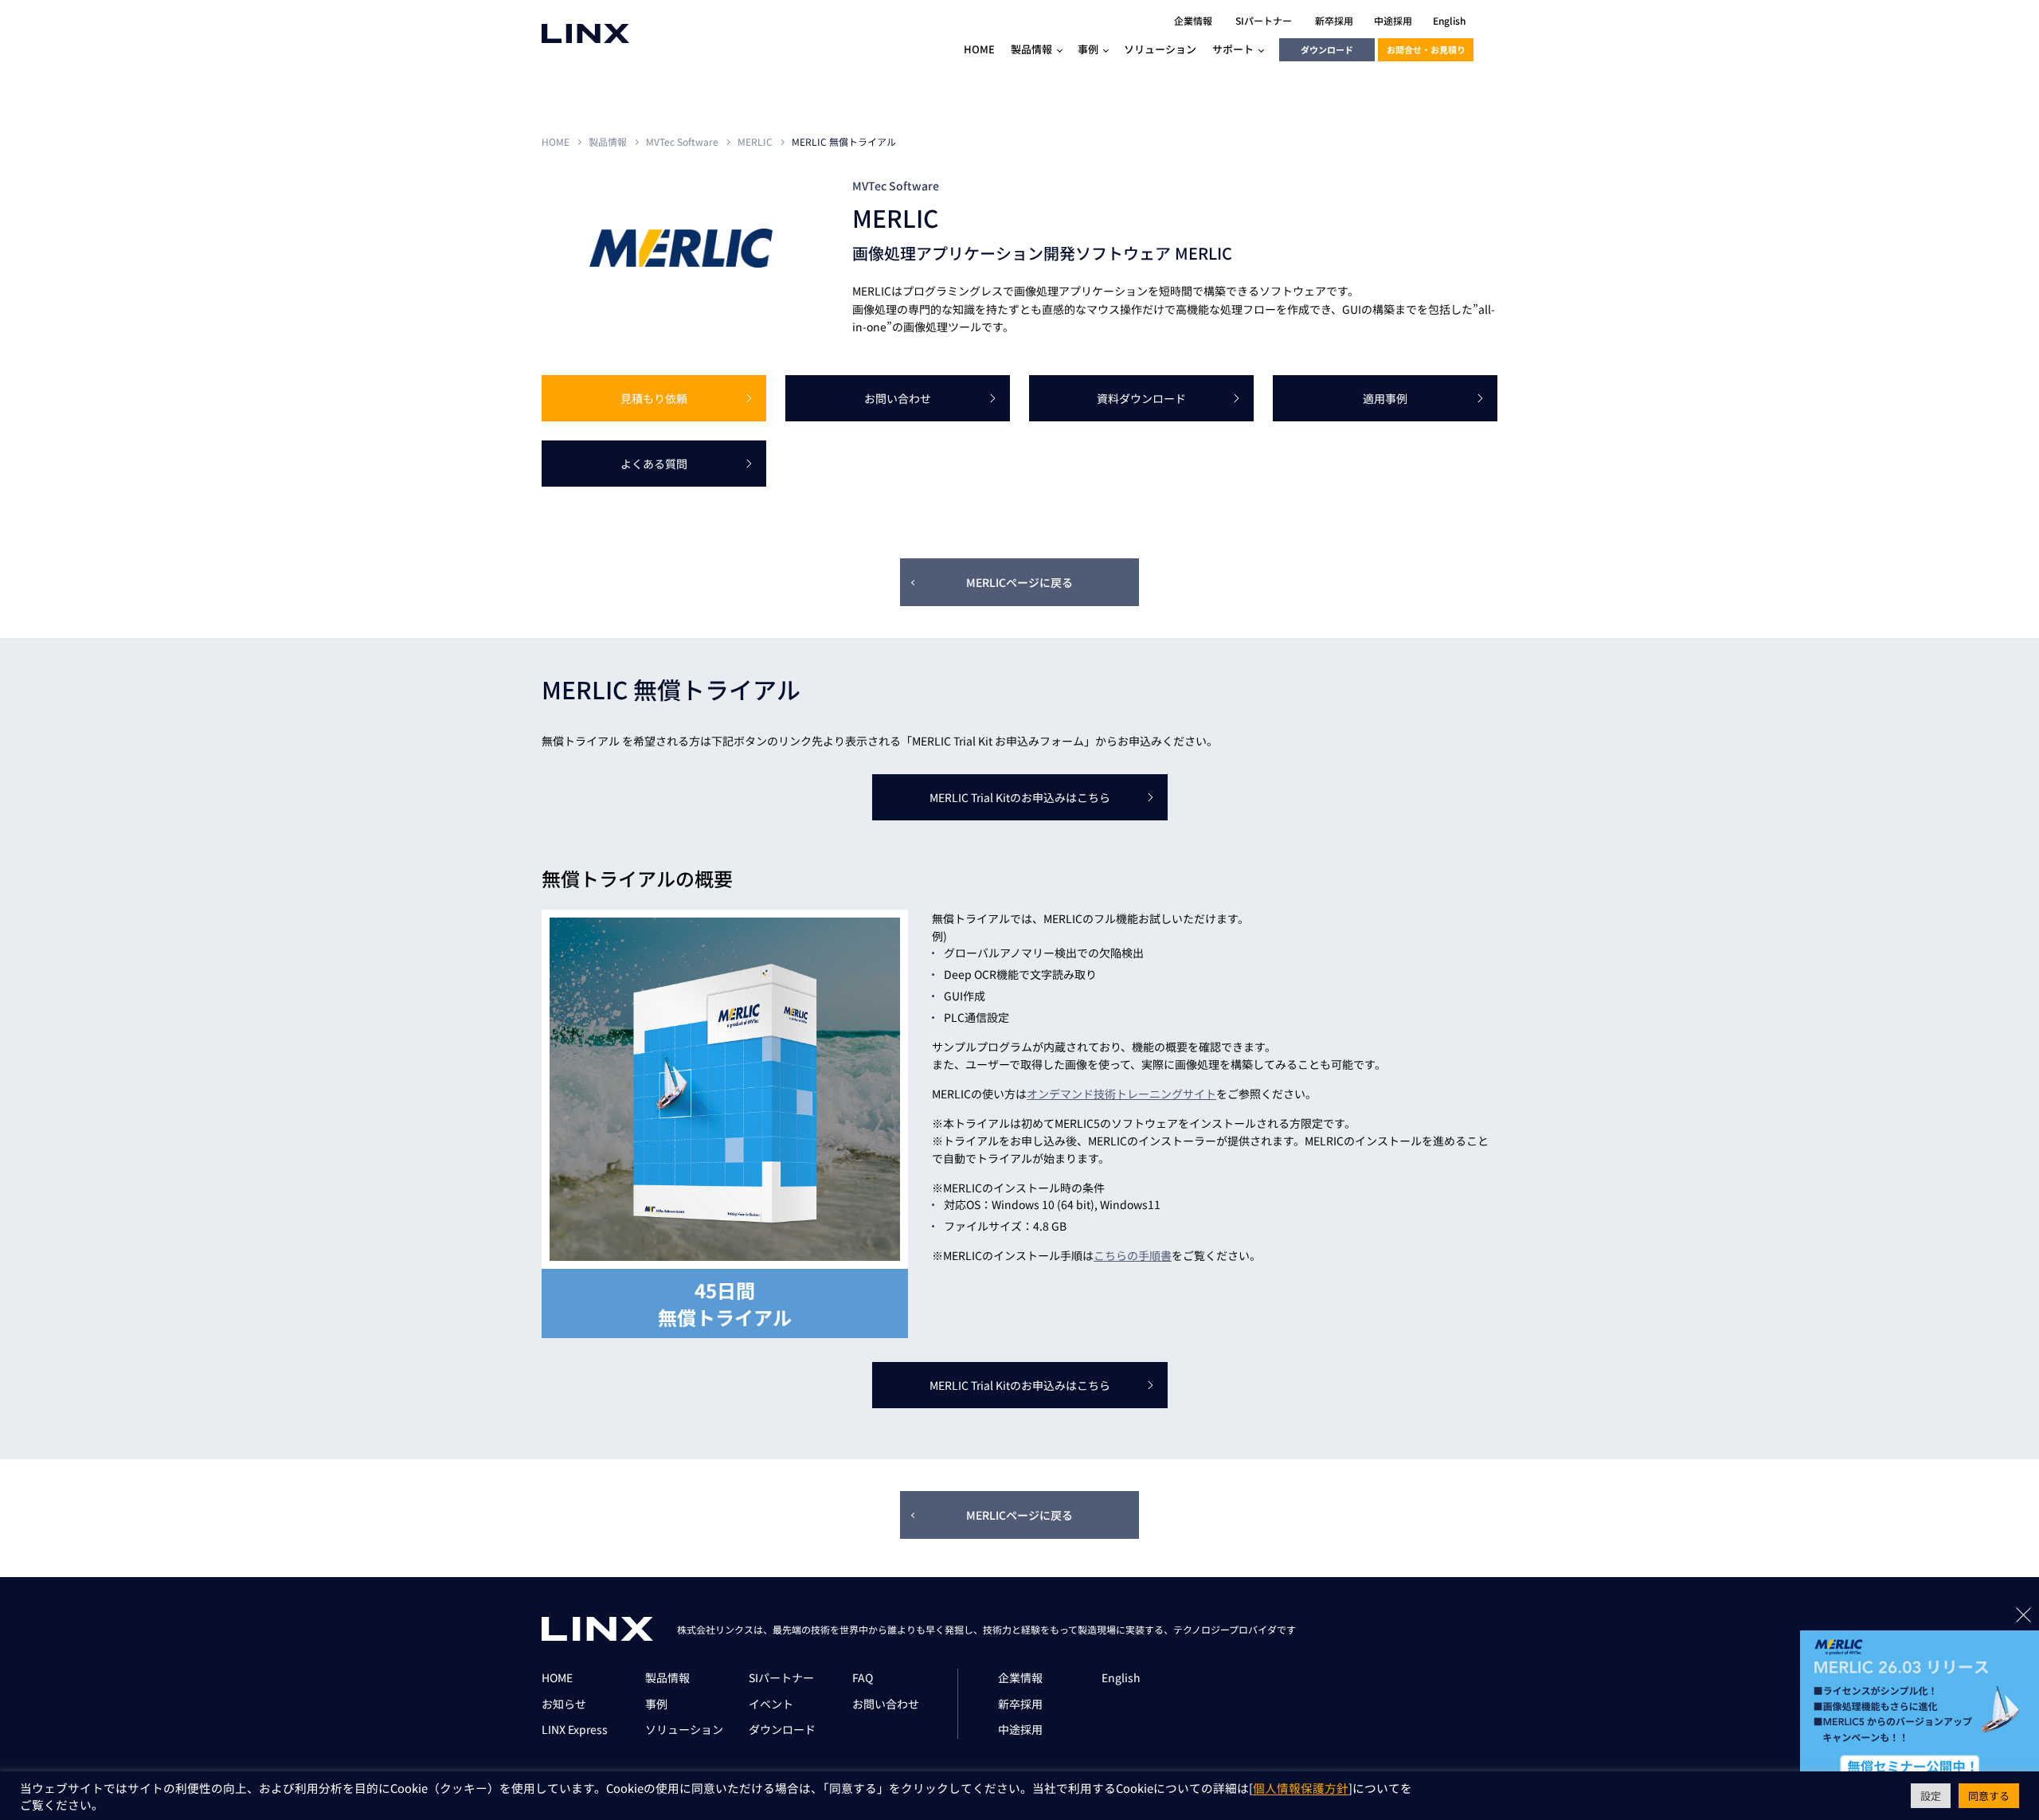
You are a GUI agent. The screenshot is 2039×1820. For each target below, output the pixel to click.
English (1121, 1677)
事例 (656, 1704)
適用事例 (1385, 398)
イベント (771, 1704)
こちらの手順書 (1133, 1255)
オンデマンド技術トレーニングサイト (1121, 1094)
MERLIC (755, 141)
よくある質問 (654, 464)
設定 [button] (1931, 1796)
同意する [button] (1989, 1796)
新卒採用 (1020, 1704)
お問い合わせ (898, 398)
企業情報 (1020, 1677)
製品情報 (608, 141)
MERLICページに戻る (1019, 582)
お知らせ (564, 1704)
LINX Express (575, 1729)
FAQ (863, 1677)
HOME (556, 141)
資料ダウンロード (1141, 398)
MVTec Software (682, 141)
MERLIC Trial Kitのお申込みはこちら (1020, 797)
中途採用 (1020, 1729)
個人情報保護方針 (1301, 1789)
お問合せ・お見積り (1426, 49)
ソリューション (684, 1729)
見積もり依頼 (654, 398)
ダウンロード (1327, 49)
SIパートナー (781, 1677)
